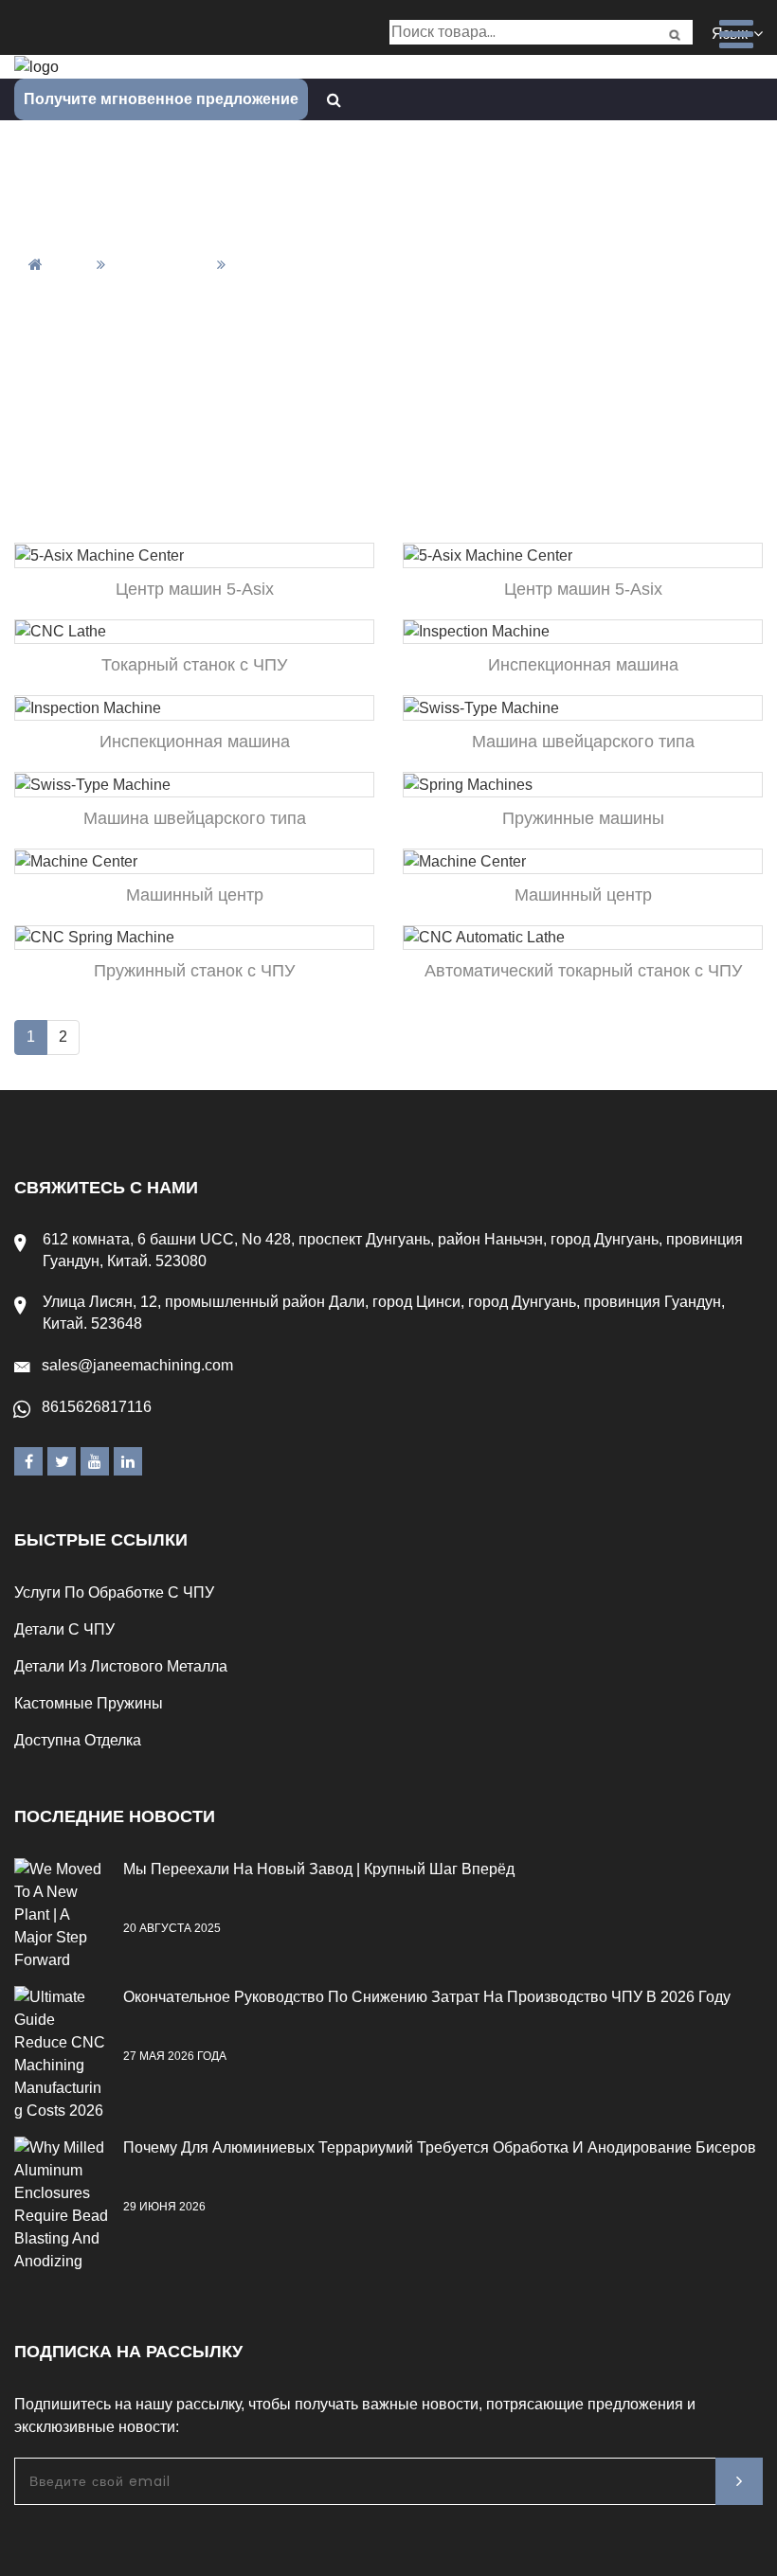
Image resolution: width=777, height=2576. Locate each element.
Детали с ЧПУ (64, 1629)
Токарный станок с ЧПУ (194, 665)
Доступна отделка (78, 1740)
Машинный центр (195, 895)
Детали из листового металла (121, 1666)
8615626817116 (97, 1407)
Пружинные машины (583, 818)
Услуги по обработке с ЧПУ (114, 1592)
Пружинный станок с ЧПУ (194, 971)
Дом (72, 265)
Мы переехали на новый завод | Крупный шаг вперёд (319, 1869)
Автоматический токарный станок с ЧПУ (583, 971)
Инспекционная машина (583, 665)
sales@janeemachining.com (137, 1365)
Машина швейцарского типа (583, 742)
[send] (739, 2481)
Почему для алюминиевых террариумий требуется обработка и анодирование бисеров (440, 2147)
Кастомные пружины (89, 1703)
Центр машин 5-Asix (195, 589)
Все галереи (160, 265)
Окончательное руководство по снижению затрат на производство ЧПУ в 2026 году (427, 1997)
